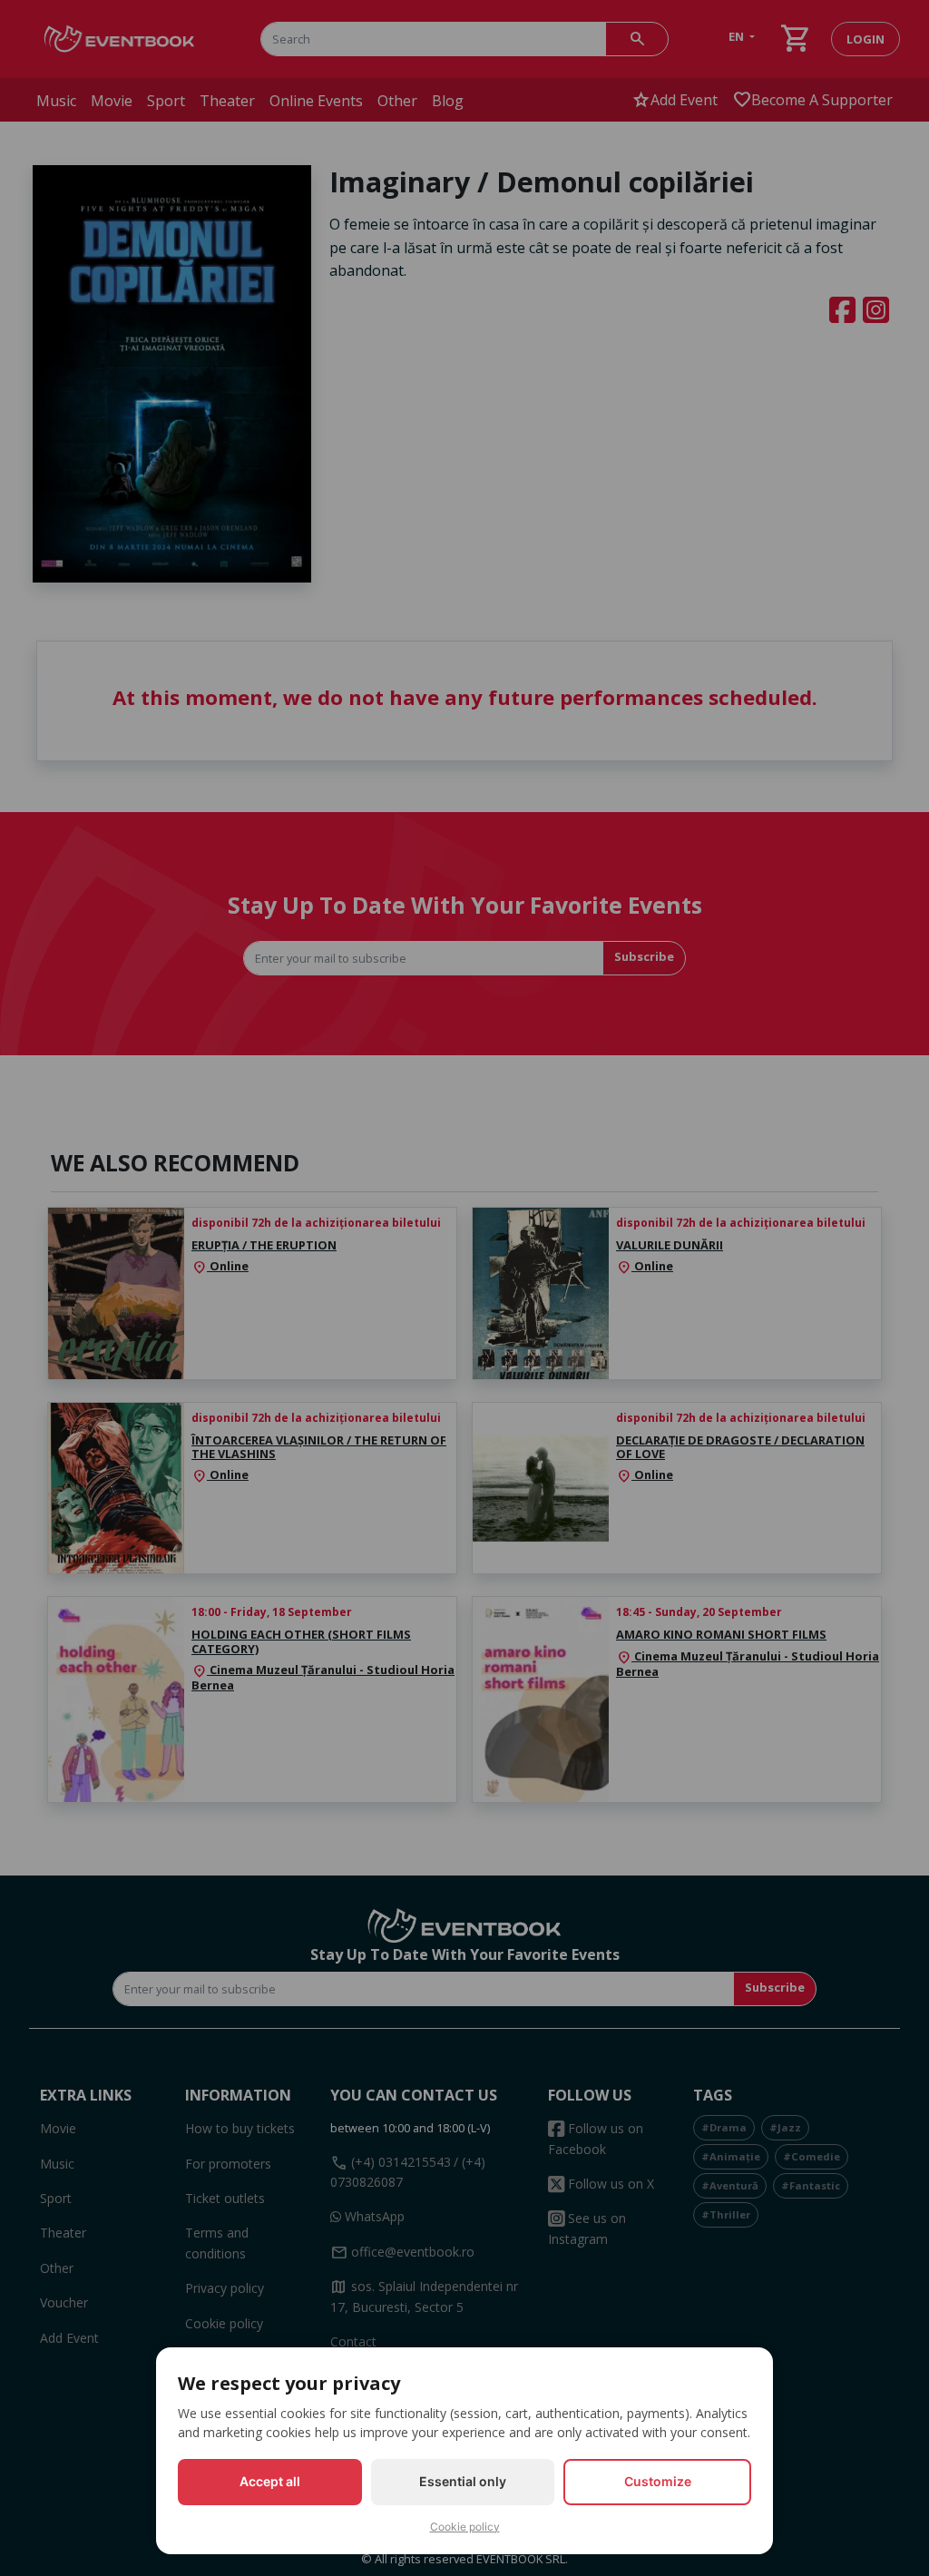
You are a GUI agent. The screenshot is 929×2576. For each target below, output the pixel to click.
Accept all (270, 2481)
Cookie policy (465, 2527)
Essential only (463, 2481)
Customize (658, 2481)
